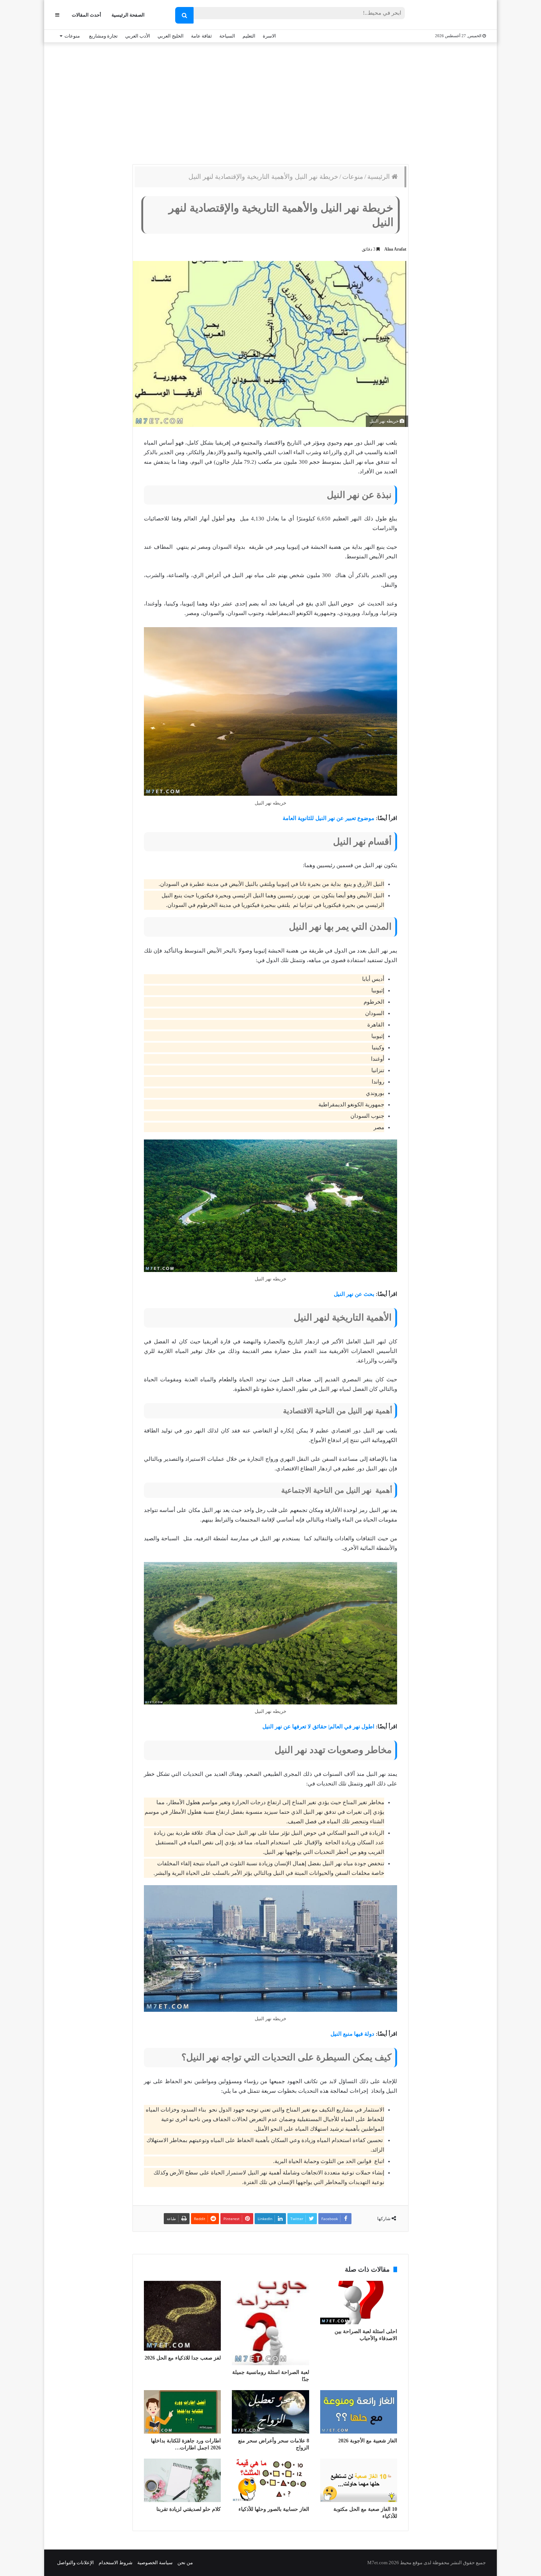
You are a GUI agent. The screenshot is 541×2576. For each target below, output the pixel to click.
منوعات (72, 36)
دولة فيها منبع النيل (352, 2034)
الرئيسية (379, 177)
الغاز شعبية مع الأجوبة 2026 (368, 2441)
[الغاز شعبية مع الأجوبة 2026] (359, 2412)
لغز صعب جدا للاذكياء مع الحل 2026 (183, 2358)
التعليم (249, 36)
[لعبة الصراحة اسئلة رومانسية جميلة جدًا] (270, 2323)
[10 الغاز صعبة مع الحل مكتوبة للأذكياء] (359, 2480)
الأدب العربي (138, 36)
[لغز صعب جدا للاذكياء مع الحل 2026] (182, 2316)
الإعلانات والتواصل (75, 2563)
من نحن (185, 2563)
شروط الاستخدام (116, 2563)
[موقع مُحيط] (456, 15)
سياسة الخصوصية (155, 2563)
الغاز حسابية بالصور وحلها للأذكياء (274, 2509)
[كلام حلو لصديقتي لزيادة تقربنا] (182, 2480)
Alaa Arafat (395, 249)
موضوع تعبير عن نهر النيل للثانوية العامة (328, 818)
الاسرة (269, 36)
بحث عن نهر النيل (354, 1294)
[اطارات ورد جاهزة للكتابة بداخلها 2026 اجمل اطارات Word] (182, 2412)
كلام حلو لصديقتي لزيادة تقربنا (189, 2509)
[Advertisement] (270, 102)
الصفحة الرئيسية (128, 15)
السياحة (227, 36)
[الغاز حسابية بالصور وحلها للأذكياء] (270, 2480)
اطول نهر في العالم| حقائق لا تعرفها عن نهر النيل (318, 1727)
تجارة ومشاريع (103, 36)
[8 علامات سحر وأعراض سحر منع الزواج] (270, 2412)
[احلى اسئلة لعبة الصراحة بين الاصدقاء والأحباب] (359, 2303)
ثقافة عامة (201, 36)
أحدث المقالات (86, 15)
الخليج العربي (171, 36)
